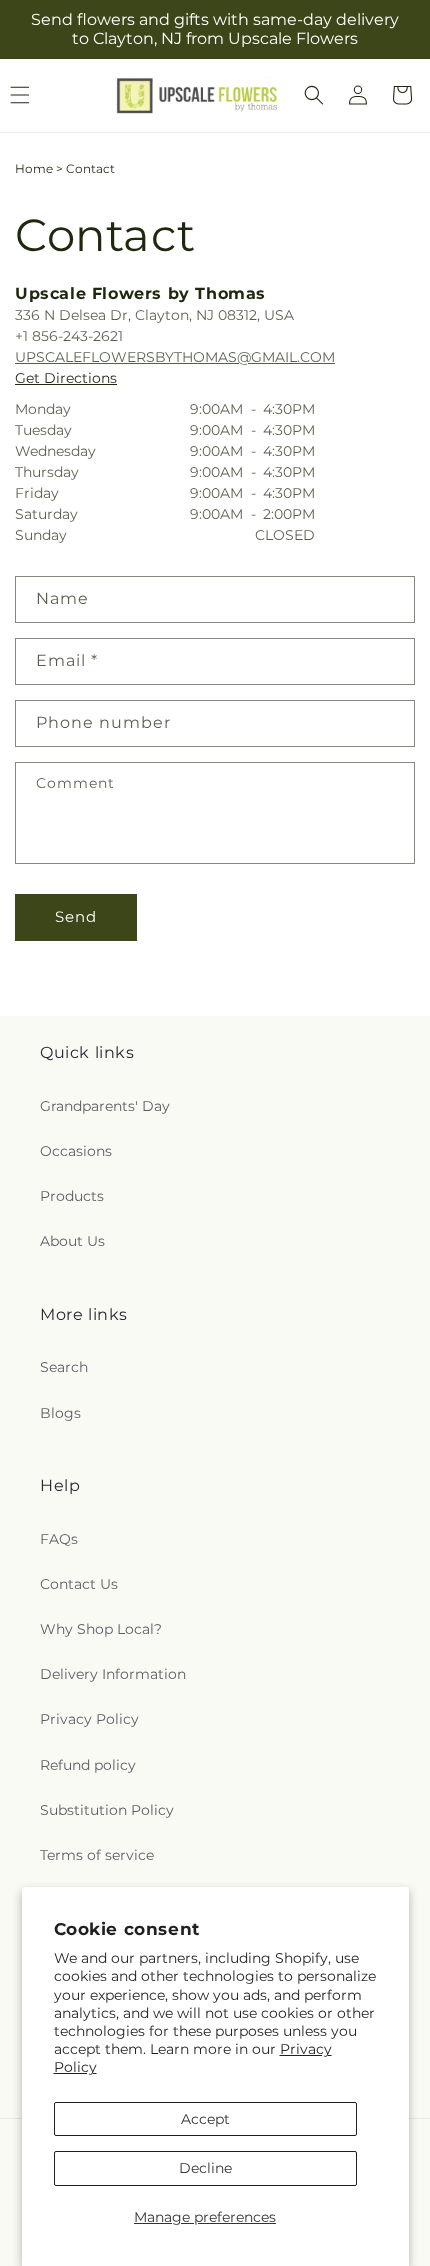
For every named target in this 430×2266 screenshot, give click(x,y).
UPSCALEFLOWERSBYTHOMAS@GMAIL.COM (175, 357)
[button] (314, 95)
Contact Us (79, 1584)
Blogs (60, 1413)
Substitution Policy (107, 1810)
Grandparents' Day (105, 1106)
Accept (205, 2119)
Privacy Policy (89, 1719)
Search (64, 1367)
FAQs (59, 1539)
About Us (72, 1241)
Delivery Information (113, 1674)
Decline (205, 2168)
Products (72, 1196)
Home (34, 168)
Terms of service (97, 1855)
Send (76, 916)
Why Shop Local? (101, 1629)
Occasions (76, 1151)
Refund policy (88, 1765)
